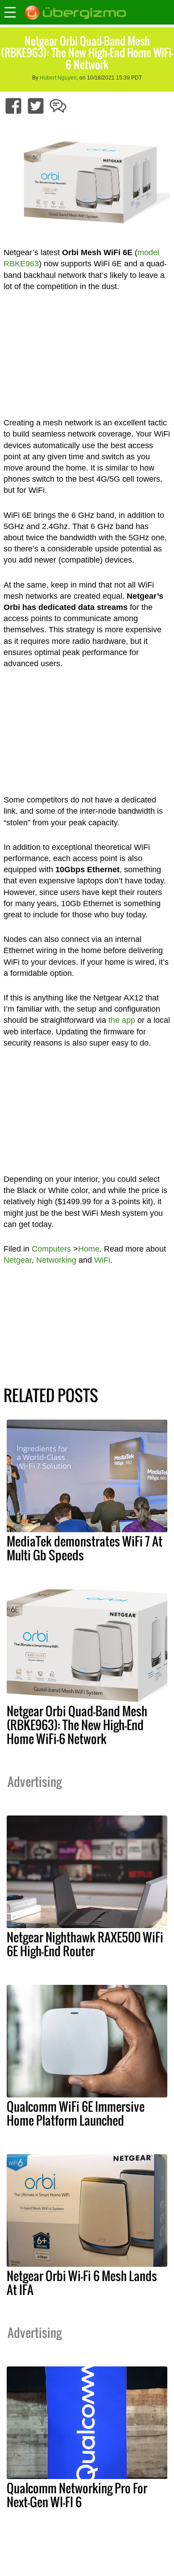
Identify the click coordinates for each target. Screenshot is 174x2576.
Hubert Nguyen (58, 78)
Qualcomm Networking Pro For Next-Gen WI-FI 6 (77, 2495)
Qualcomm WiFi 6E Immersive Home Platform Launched (76, 2113)
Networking (56, 1260)
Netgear (18, 1260)
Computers (51, 1249)
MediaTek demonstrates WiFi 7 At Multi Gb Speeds (85, 1548)
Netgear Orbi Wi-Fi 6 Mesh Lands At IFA (82, 2283)
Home (89, 1249)
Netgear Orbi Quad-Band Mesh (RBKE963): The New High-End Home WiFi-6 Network (77, 1725)
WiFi (102, 1260)
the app (122, 1020)
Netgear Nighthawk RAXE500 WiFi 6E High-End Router (85, 1944)
